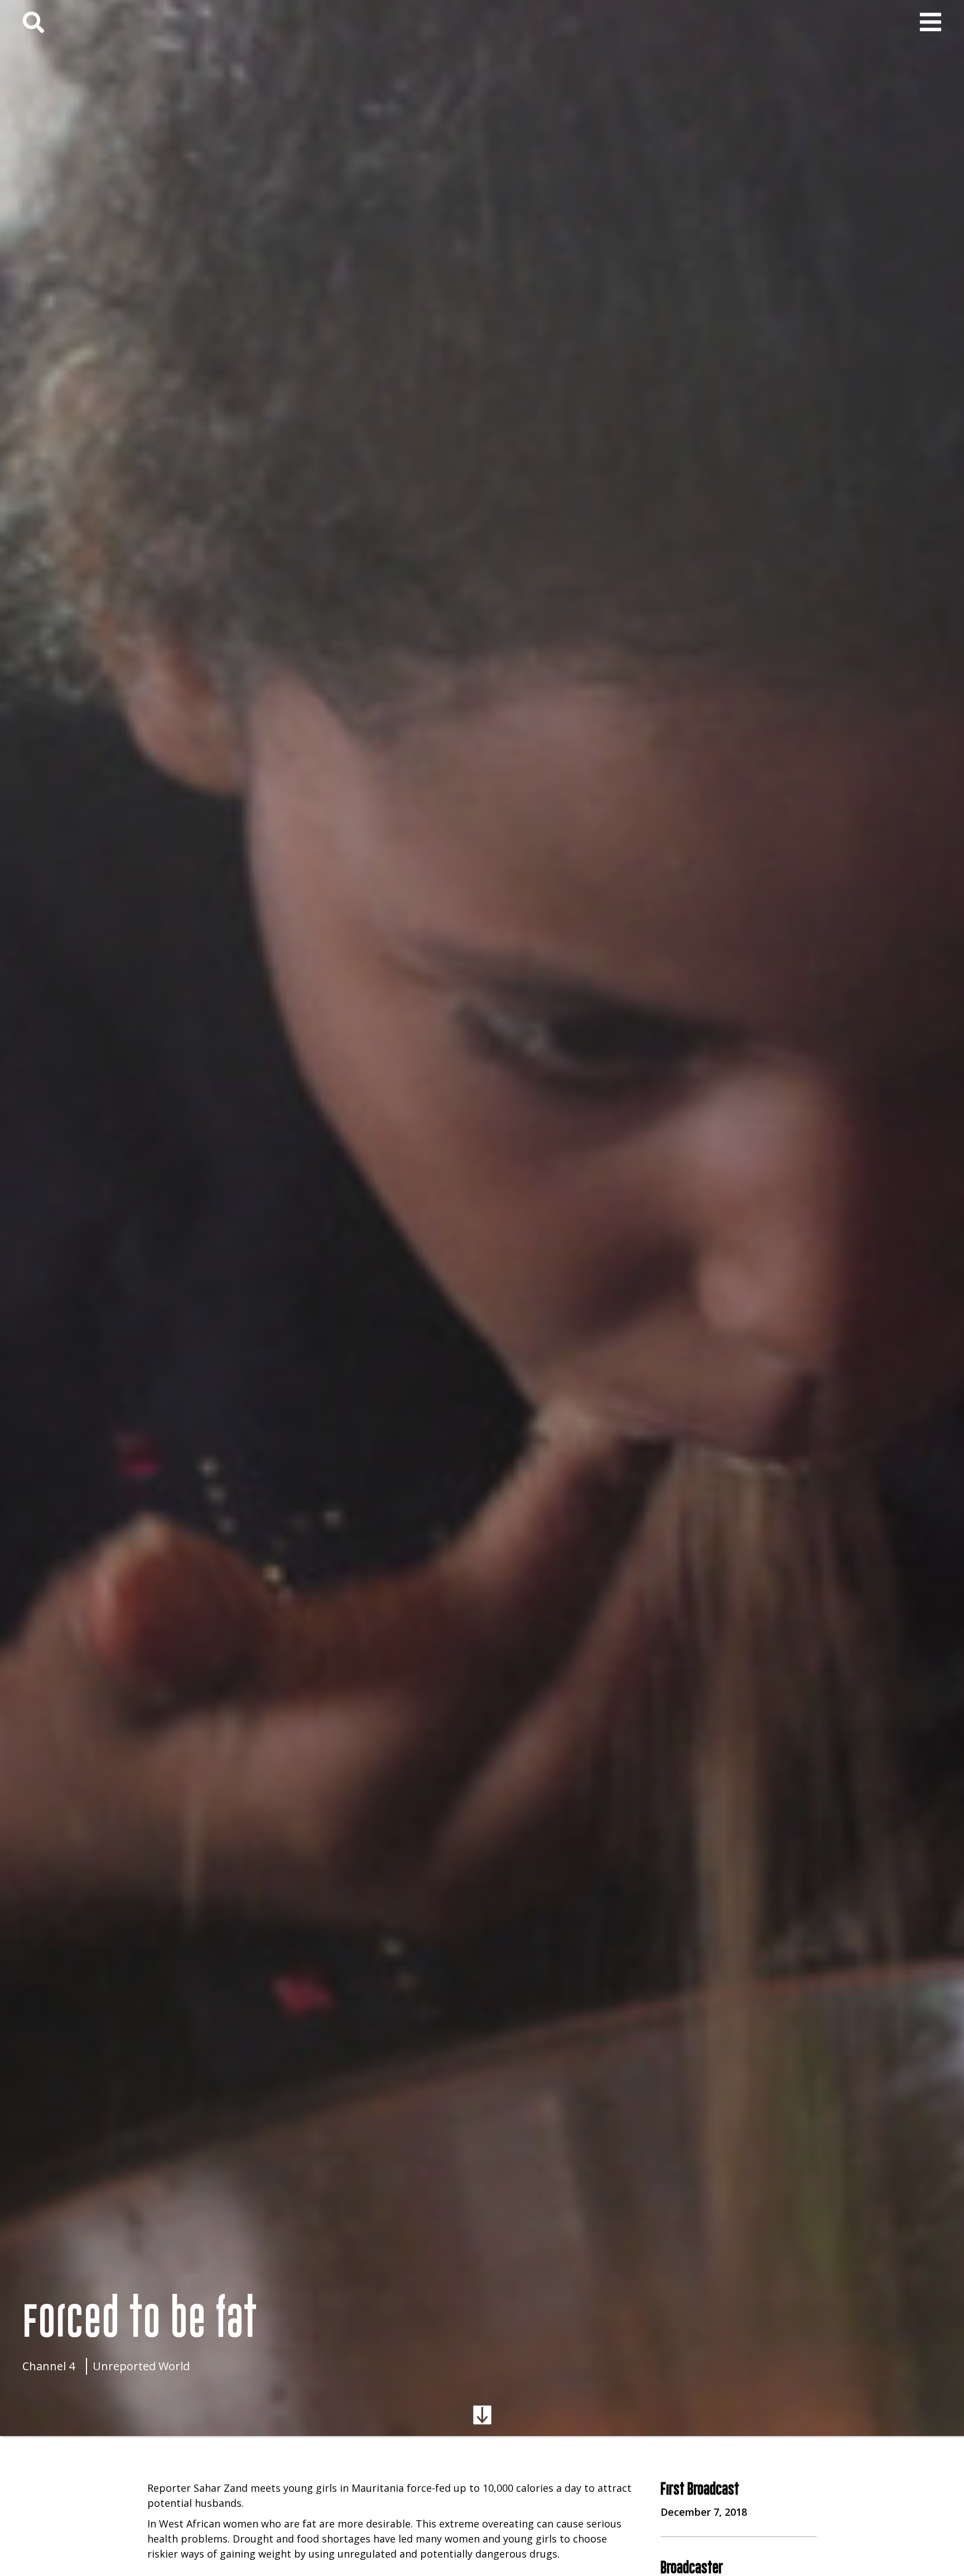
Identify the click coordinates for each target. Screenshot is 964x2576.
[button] (931, 22)
